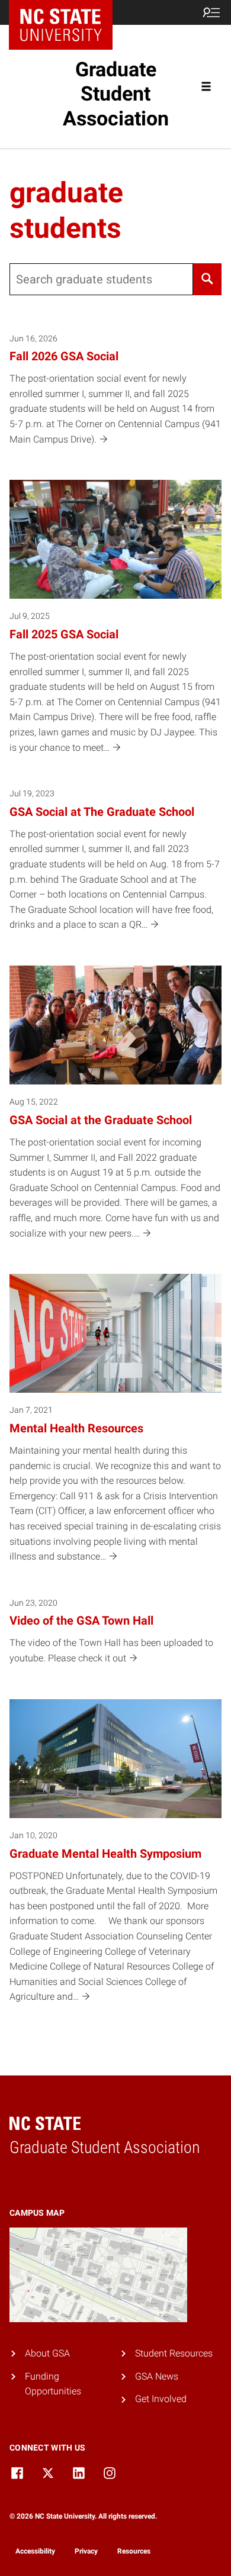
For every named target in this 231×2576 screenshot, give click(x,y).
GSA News (157, 2376)
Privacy (86, 2551)
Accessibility (35, 2551)
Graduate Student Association (116, 94)
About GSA (47, 2353)
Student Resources (174, 2353)
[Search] (207, 279)
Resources (134, 2551)
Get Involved (161, 2399)
